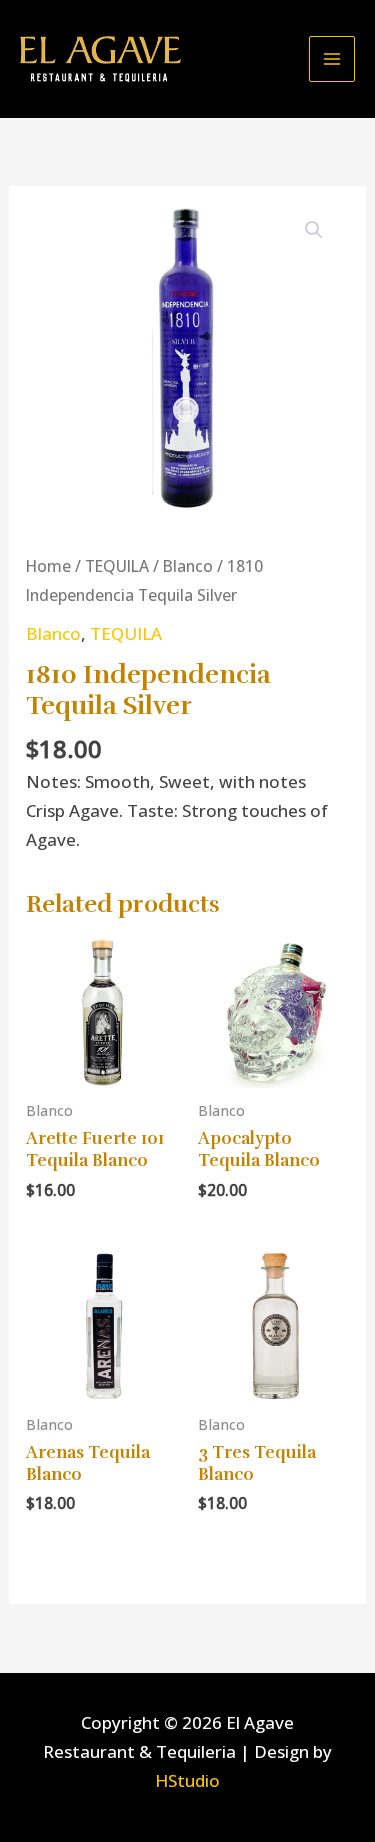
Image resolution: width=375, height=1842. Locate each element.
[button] (314, 230)
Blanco (188, 566)
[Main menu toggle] (332, 59)
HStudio (187, 1780)
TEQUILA (117, 566)
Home (48, 566)
